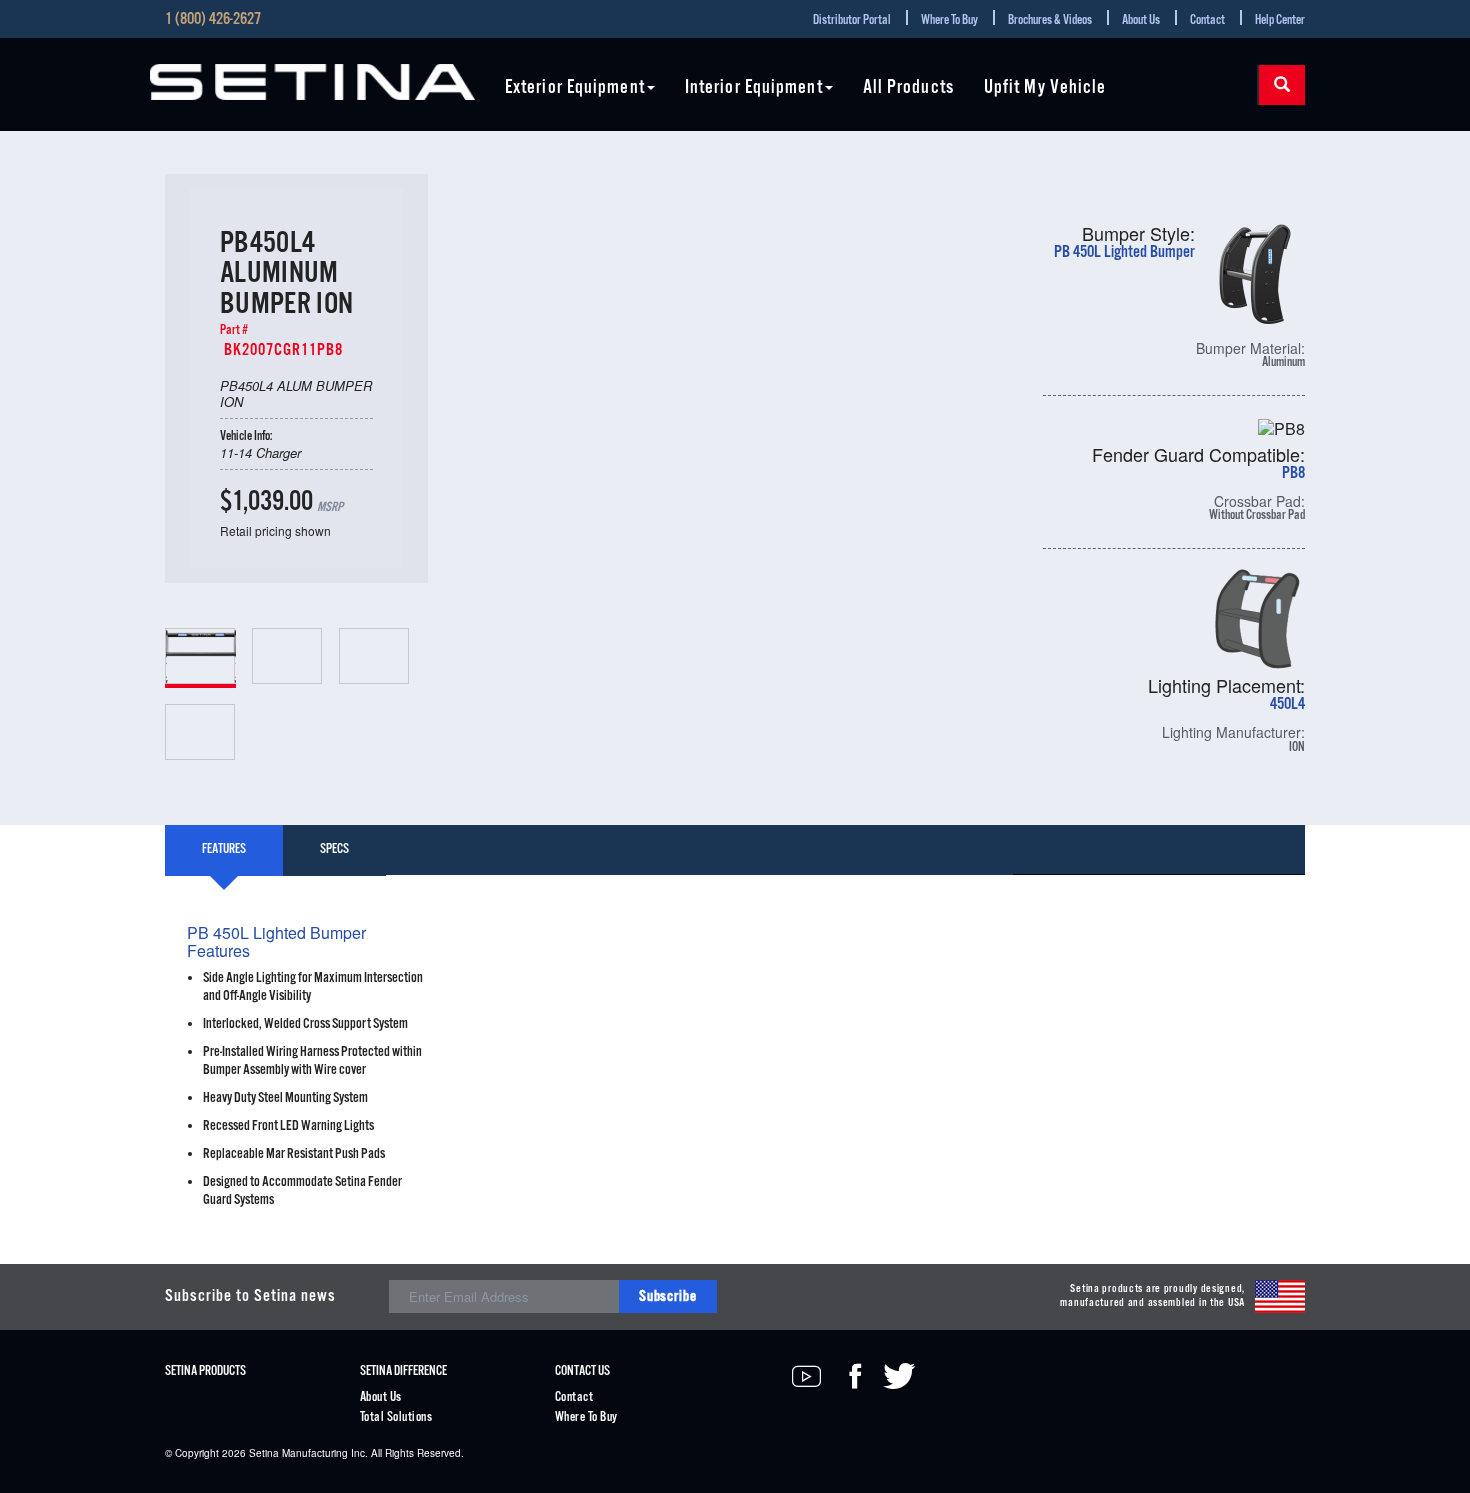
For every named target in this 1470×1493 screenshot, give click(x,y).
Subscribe (668, 1296)
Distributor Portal (852, 20)
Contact (1207, 20)
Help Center (1280, 20)
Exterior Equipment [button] (575, 88)
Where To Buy (949, 20)
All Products (908, 88)
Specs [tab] (334, 849)
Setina (264, 1453)
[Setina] (312, 82)
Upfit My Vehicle (1045, 88)
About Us (1141, 20)
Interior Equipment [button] (754, 88)
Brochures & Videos (1050, 20)
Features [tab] (224, 849)
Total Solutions (396, 1417)
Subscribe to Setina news (250, 1296)
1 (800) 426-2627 (213, 20)
